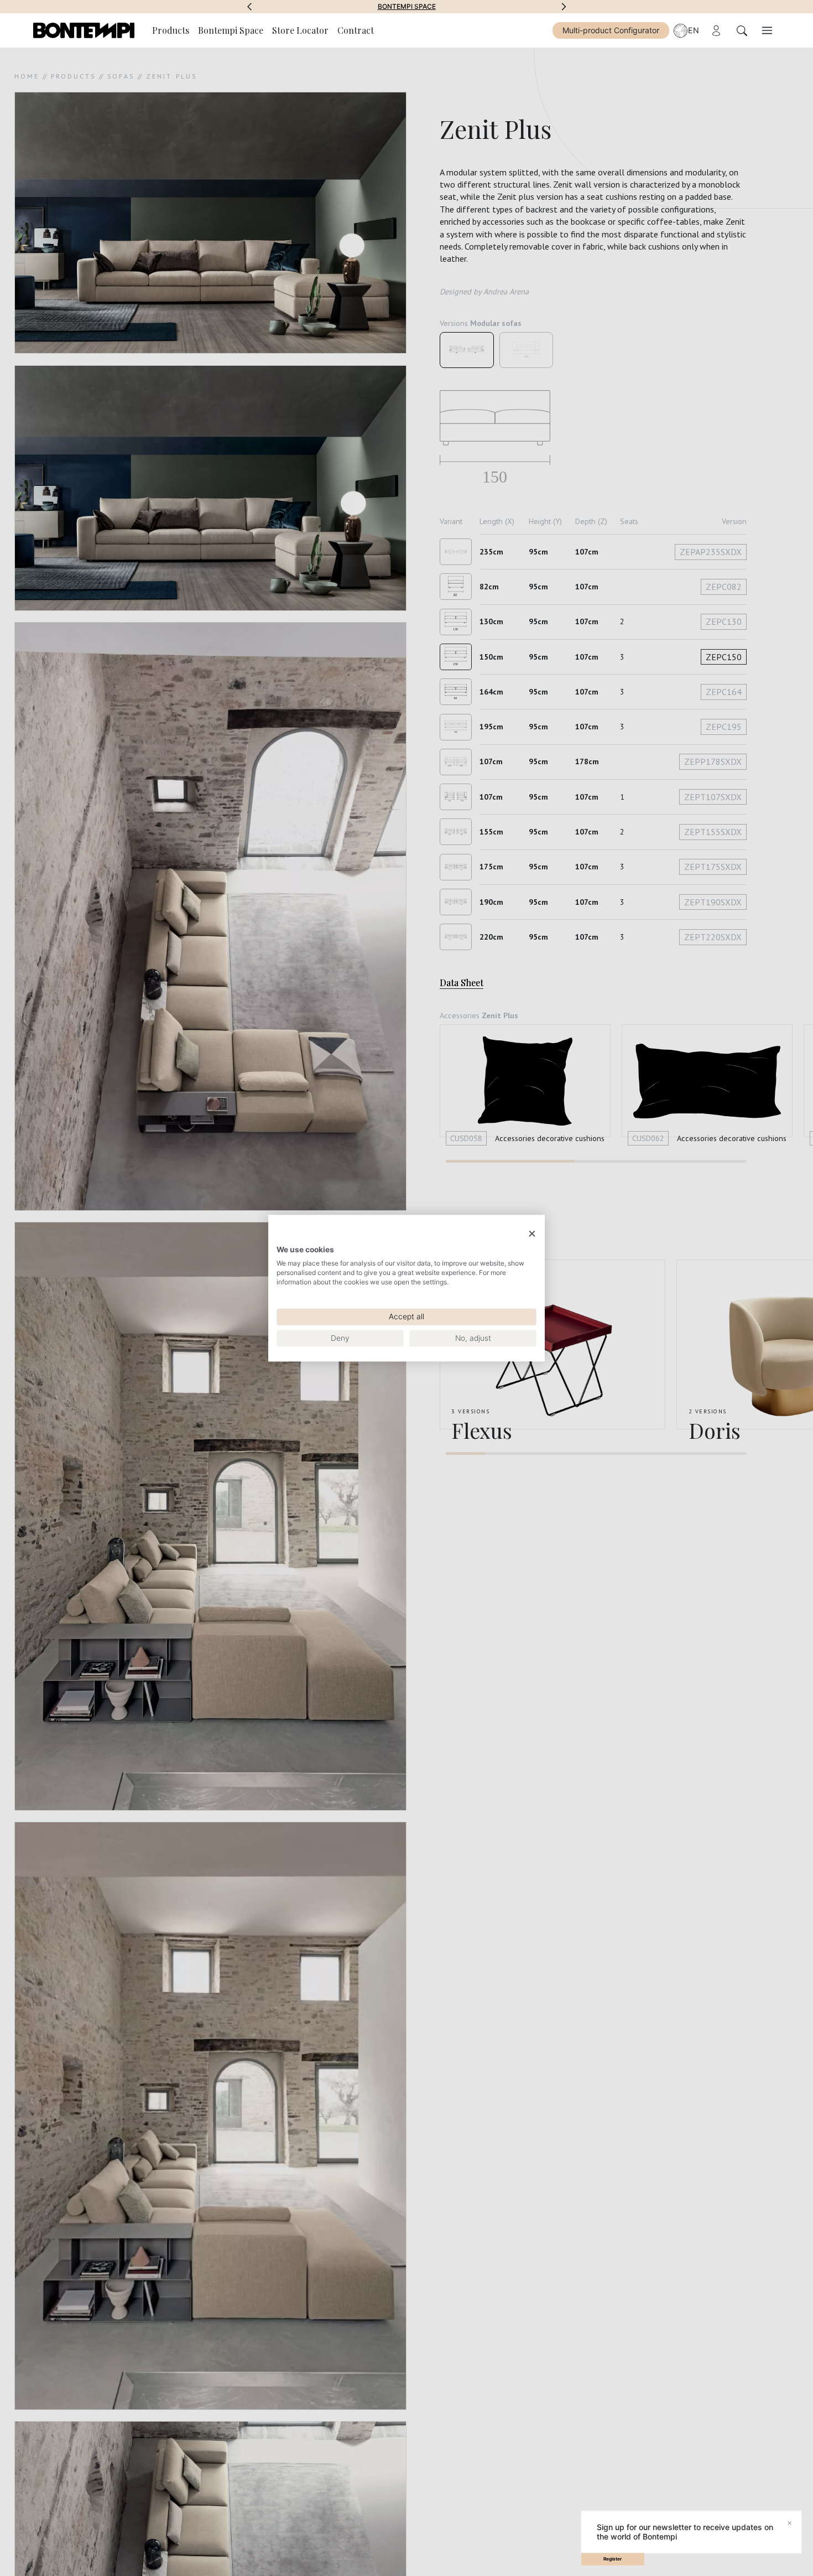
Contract (356, 30)
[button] (249, 7)
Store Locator (300, 30)
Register (613, 2559)
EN (694, 30)
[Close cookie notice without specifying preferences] (532, 1234)
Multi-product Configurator (611, 30)
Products (171, 30)
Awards (407, 7)
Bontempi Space (231, 30)
